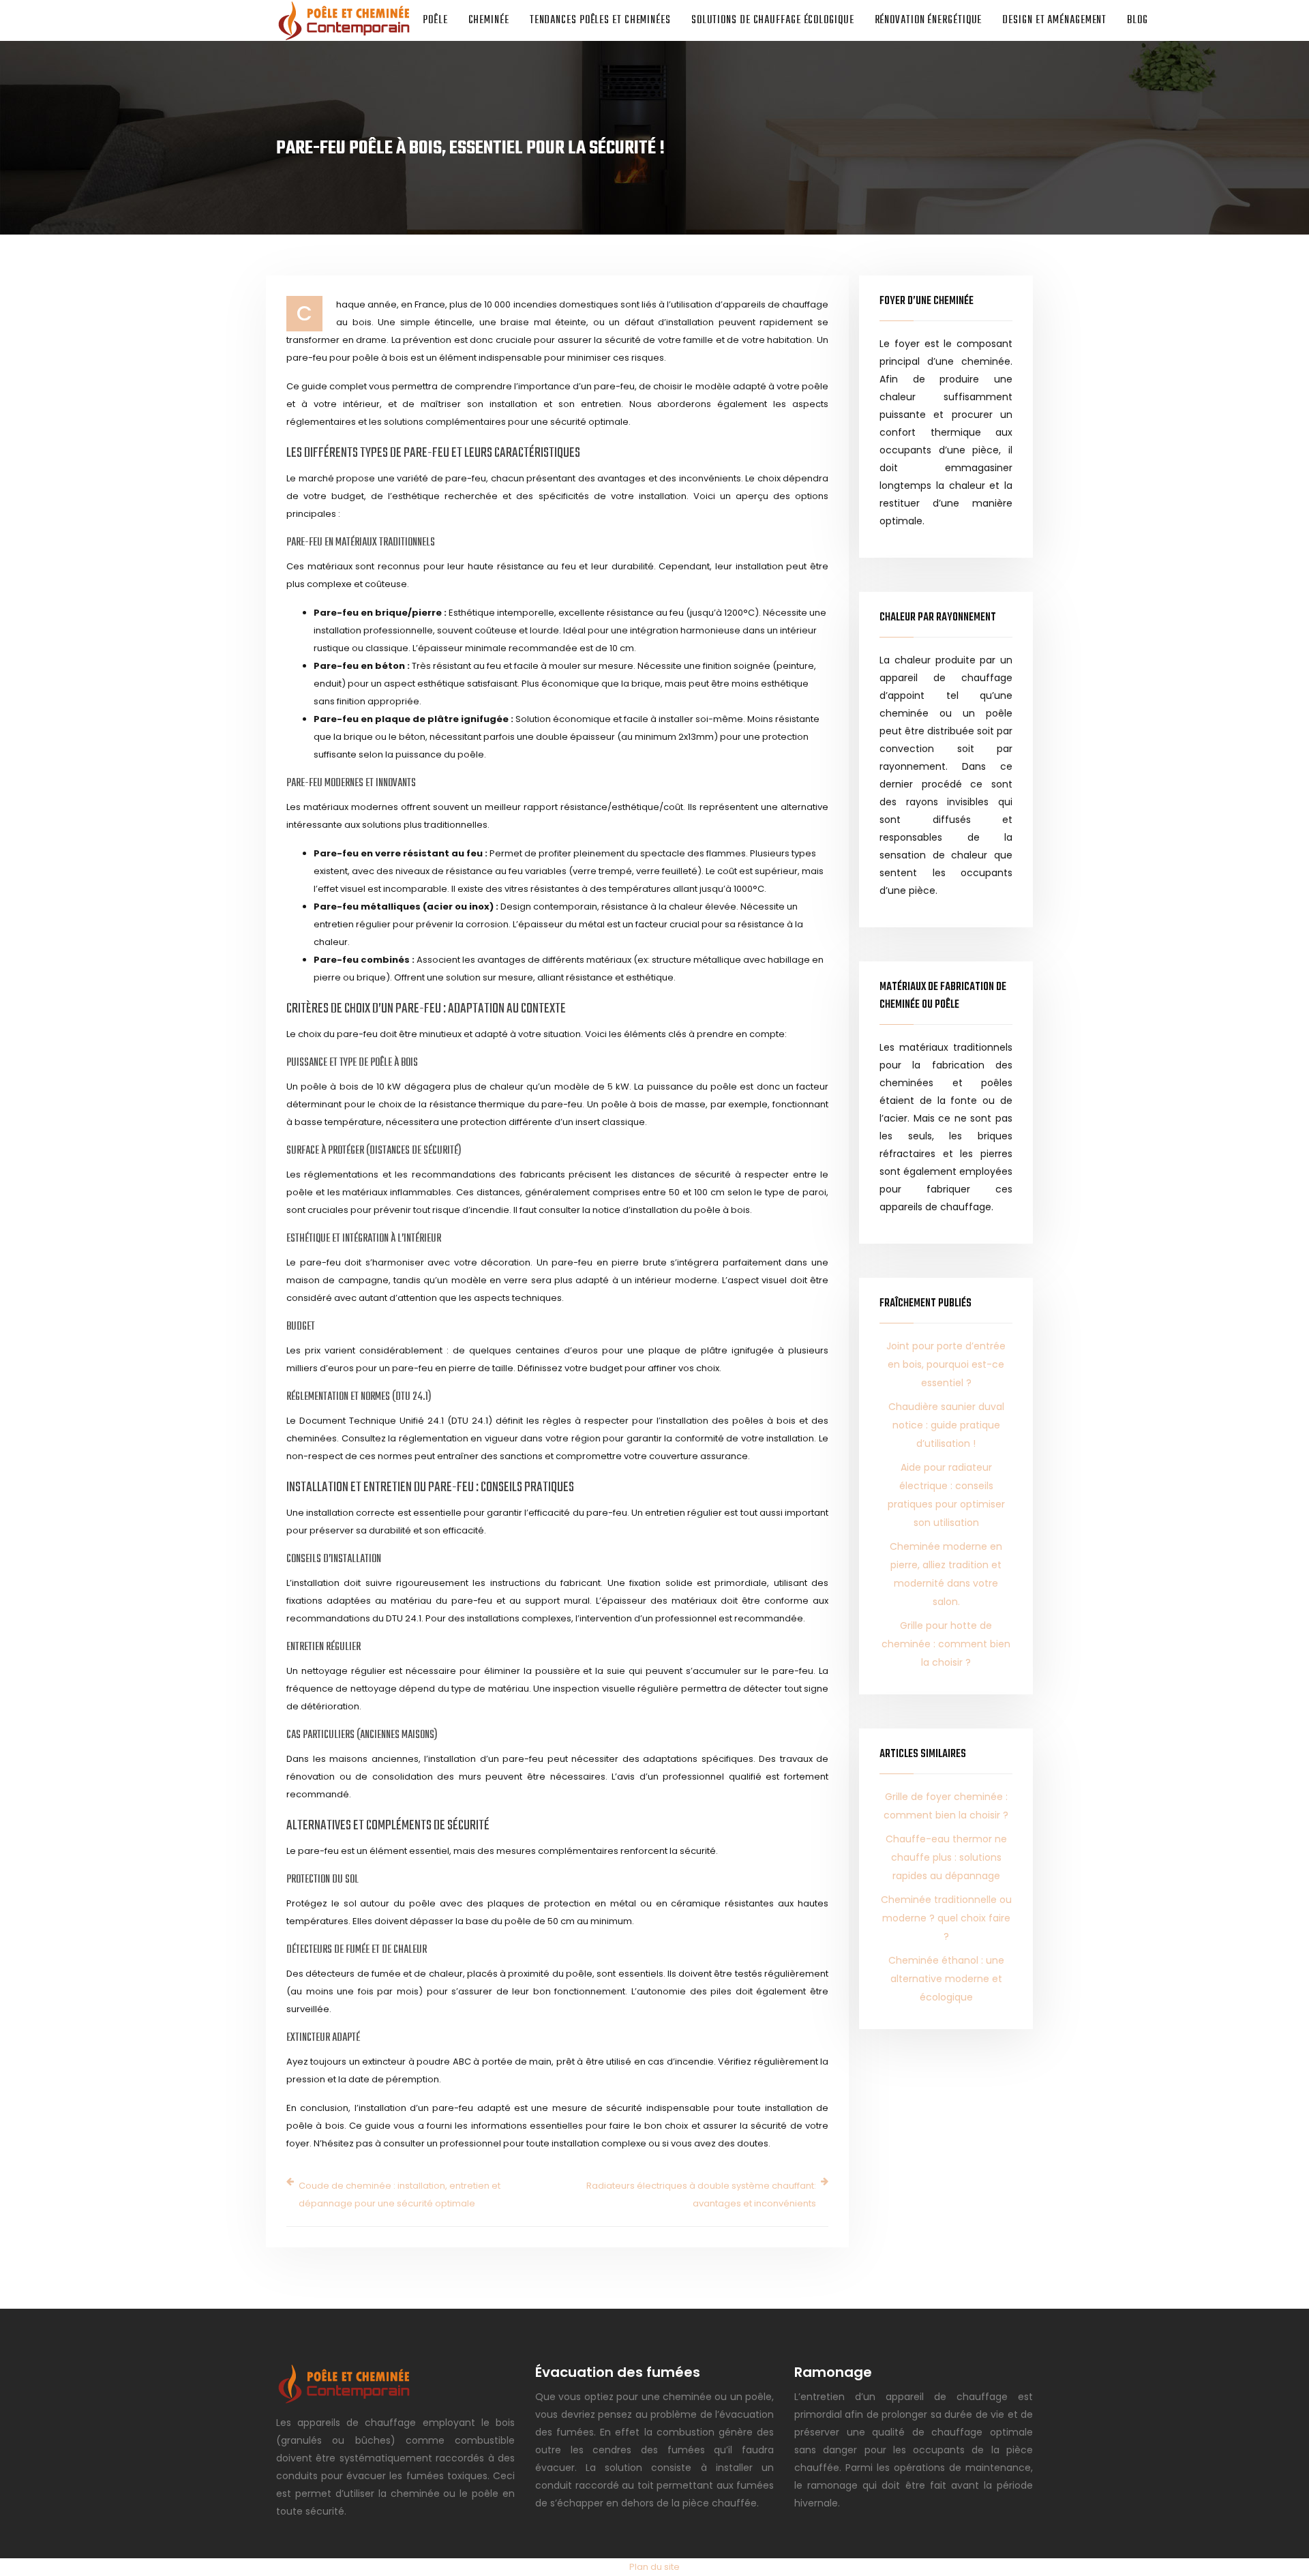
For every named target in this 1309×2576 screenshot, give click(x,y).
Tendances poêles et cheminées (600, 20)
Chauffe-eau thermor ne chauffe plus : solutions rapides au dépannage (946, 1857)
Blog (1138, 20)
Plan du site (654, 2567)
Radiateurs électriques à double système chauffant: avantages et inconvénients (701, 2195)
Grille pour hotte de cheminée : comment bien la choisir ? (946, 1644)
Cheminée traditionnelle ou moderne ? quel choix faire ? (946, 1918)
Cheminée (489, 20)
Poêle (435, 20)
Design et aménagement (1054, 20)
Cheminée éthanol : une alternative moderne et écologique (946, 1979)
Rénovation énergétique (929, 20)
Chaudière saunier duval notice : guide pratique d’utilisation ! (946, 1425)
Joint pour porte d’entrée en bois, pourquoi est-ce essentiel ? (946, 1364)
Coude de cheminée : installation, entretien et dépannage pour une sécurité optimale (400, 2195)
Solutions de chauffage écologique (773, 20)
